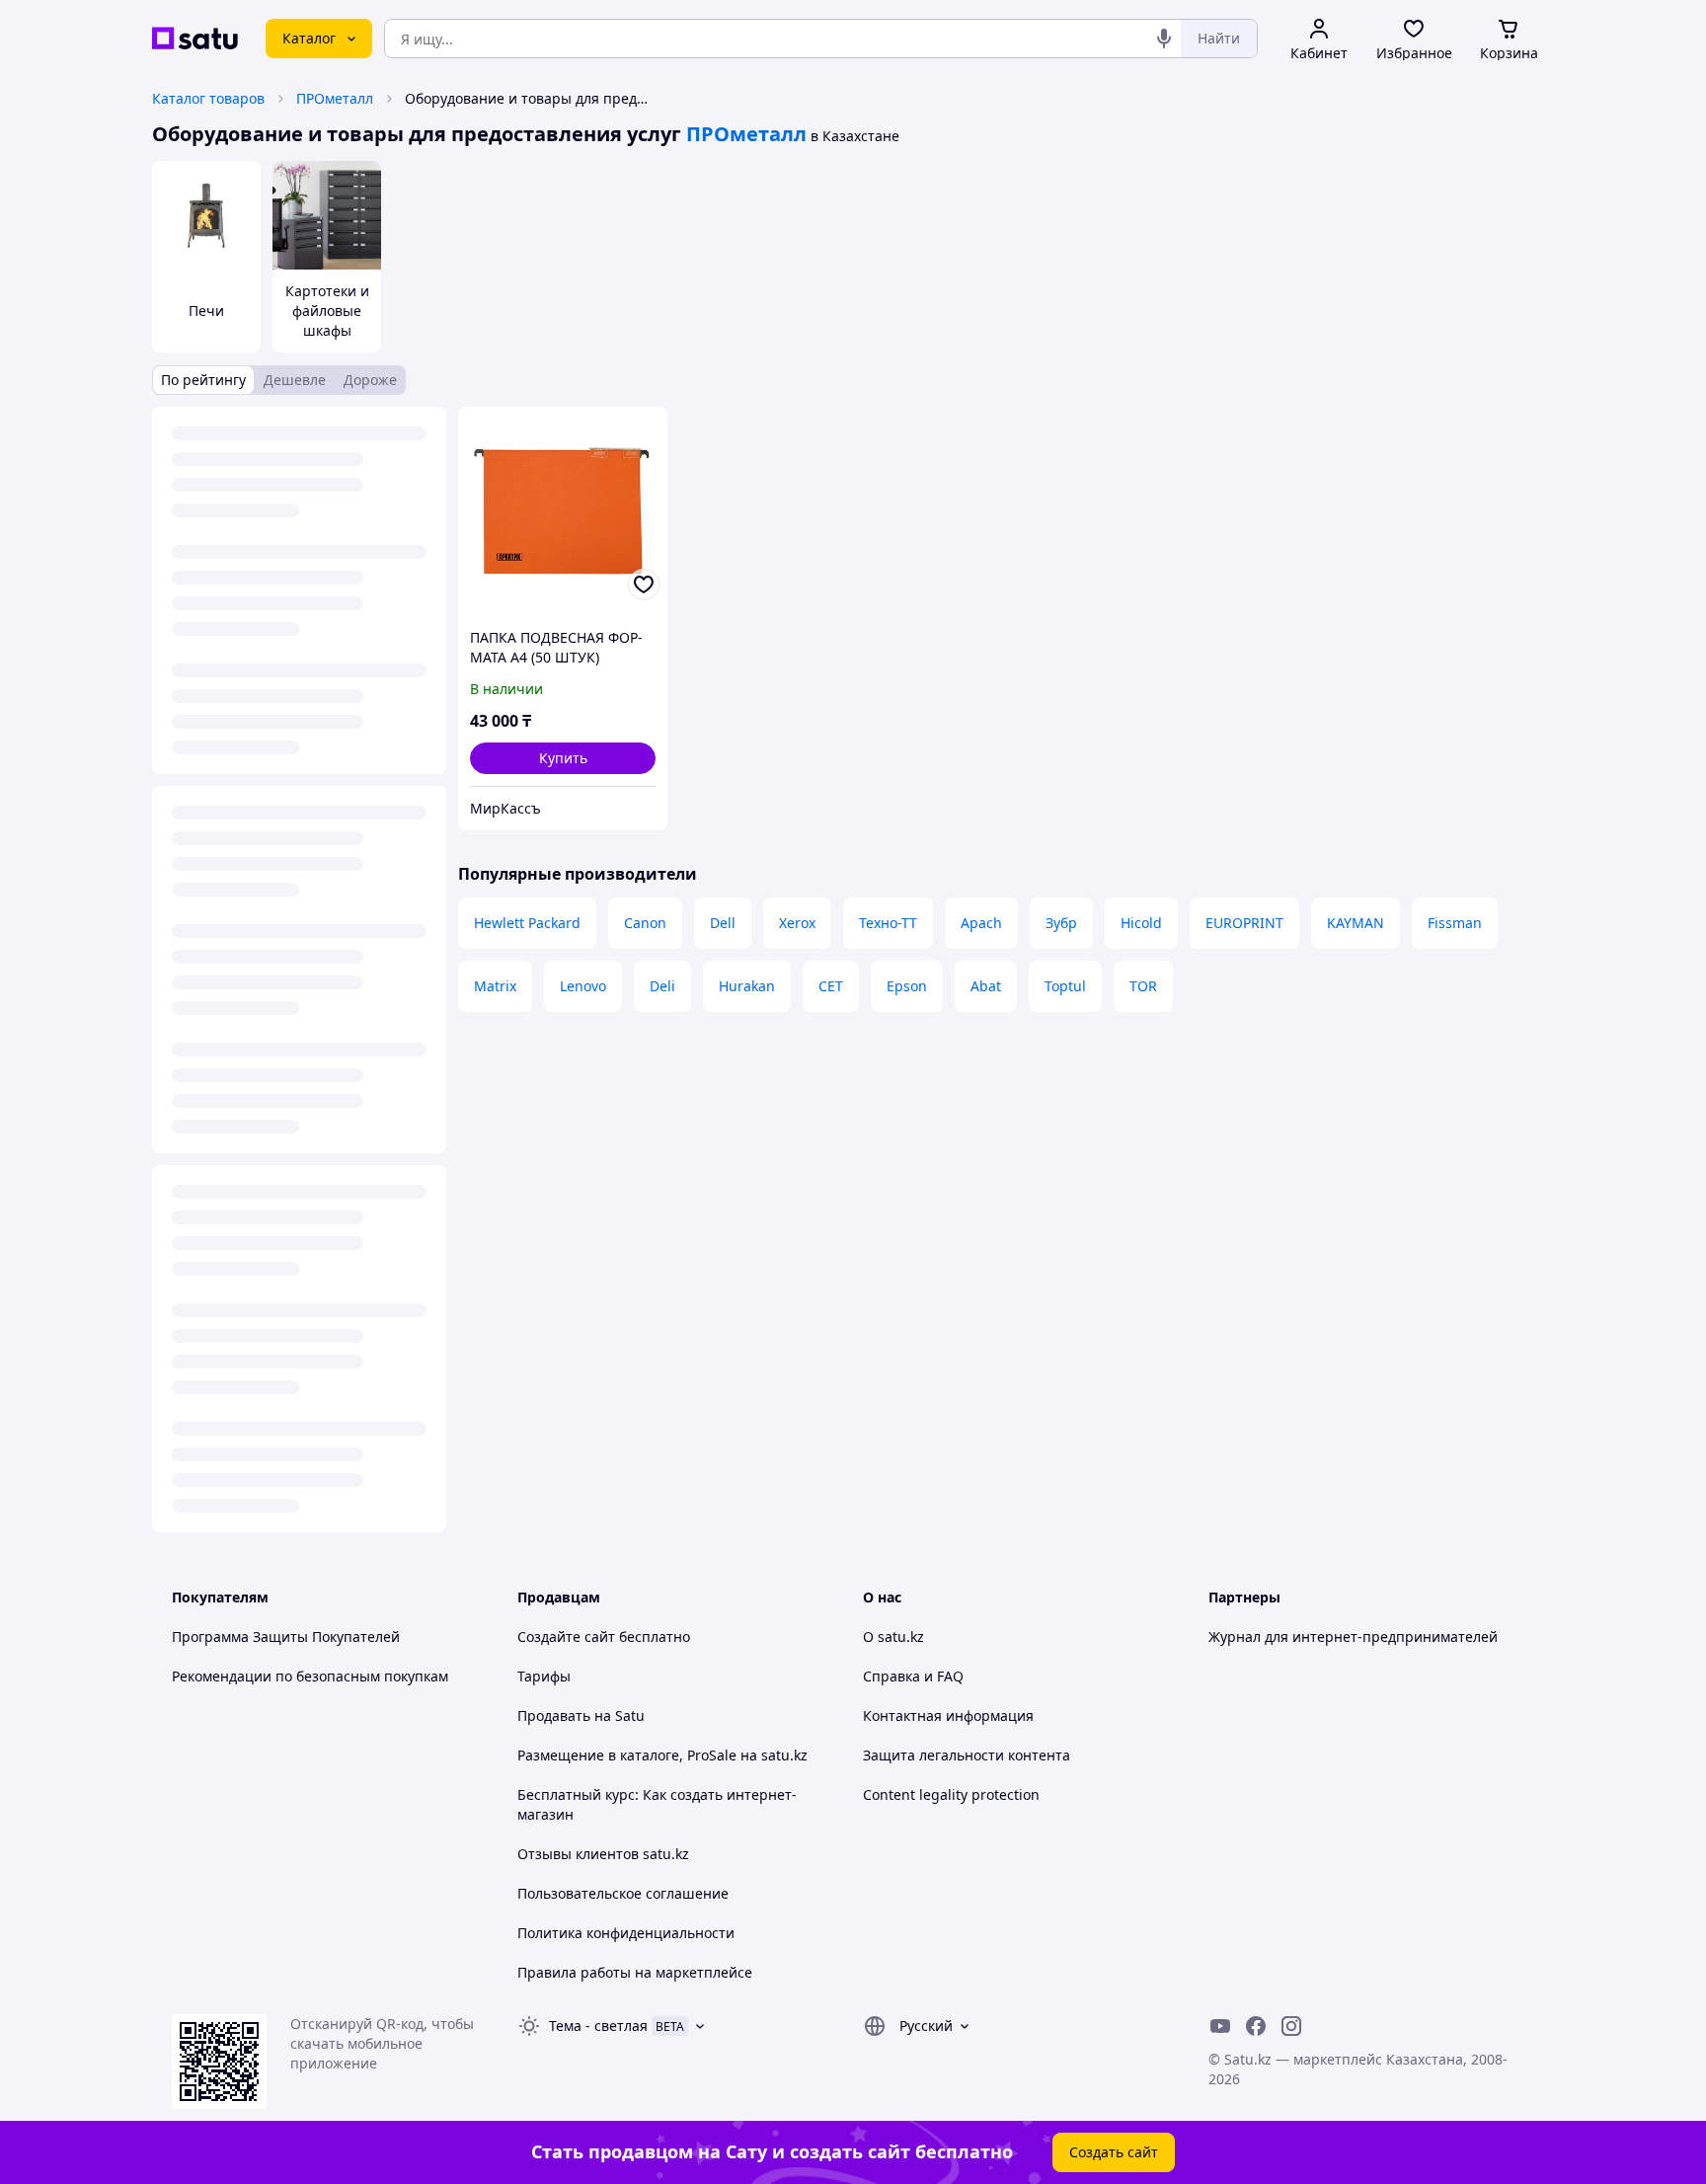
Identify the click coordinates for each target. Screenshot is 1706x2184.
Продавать (554, 1716)
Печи (206, 311)
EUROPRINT (1244, 923)
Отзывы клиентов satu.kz (603, 1854)
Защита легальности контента (967, 1755)
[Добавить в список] (644, 585)
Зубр (1061, 923)
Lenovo (583, 986)
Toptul (1065, 986)
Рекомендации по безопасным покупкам (310, 1676)
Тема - (598, 2026)
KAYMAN (1356, 923)
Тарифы (544, 1676)
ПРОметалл (335, 98)
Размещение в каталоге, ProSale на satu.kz (662, 1755)
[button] (563, 758)
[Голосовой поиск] (1164, 39)
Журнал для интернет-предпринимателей (1353, 1637)
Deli (662, 986)
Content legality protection (951, 1794)
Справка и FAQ (913, 1676)
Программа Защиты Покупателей (286, 1637)
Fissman (1455, 923)
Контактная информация (948, 1716)
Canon (645, 923)
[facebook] (1256, 2026)
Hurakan (747, 986)
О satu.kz (893, 1637)
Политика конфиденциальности (626, 1933)
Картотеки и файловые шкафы (327, 311)
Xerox (797, 923)
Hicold (1141, 923)
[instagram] (1291, 2026)
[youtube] (1220, 2026)
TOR (1143, 986)
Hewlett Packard (527, 923)
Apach (981, 923)
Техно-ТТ (888, 923)
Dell (723, 923)
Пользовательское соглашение (623, 1893)
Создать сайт (1114, 2152)
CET (831, 986)
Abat (986, 986)
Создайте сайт (566, 1637)
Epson (907, 986)
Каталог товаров (208, 98)
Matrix (495, 986)
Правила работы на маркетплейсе (635, 1972)
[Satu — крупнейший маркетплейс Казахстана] (195, 39)
